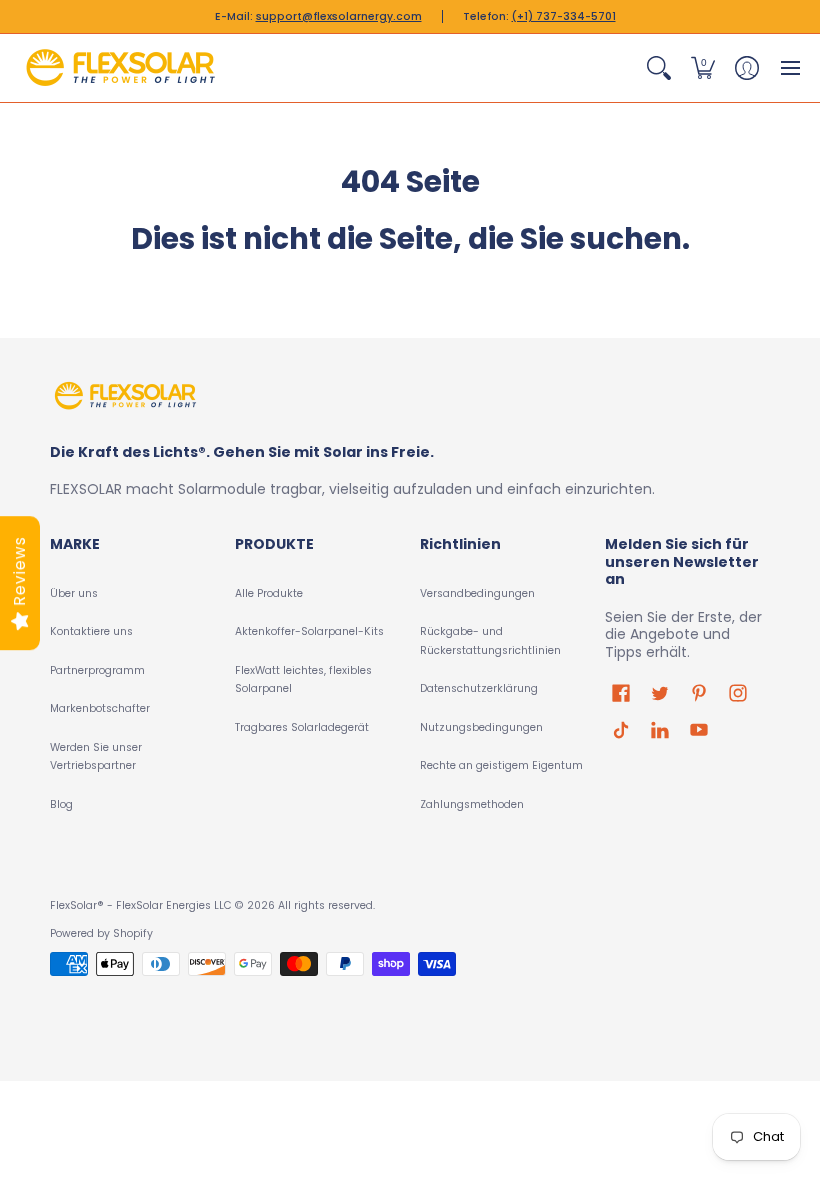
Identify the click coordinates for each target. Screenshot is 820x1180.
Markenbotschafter (100, 708)
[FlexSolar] (120, 68)
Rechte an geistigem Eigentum (501, 765)
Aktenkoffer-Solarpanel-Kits (309, 631)
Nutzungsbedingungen (481, 727)
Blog (61, 804)
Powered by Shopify (101, 933)
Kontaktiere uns (91, 631)
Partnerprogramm (97, 670)
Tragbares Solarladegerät (302, 727)
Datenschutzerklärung (479, 688)
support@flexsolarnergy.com (339, 16)
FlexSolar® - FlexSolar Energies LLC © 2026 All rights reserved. (212, 905)
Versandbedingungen (477, 593)
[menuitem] (659, 68)
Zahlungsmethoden (472, 804)
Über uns (74, 593)
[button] (659, 68)
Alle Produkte (269, 593)
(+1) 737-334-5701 (564, 16)
